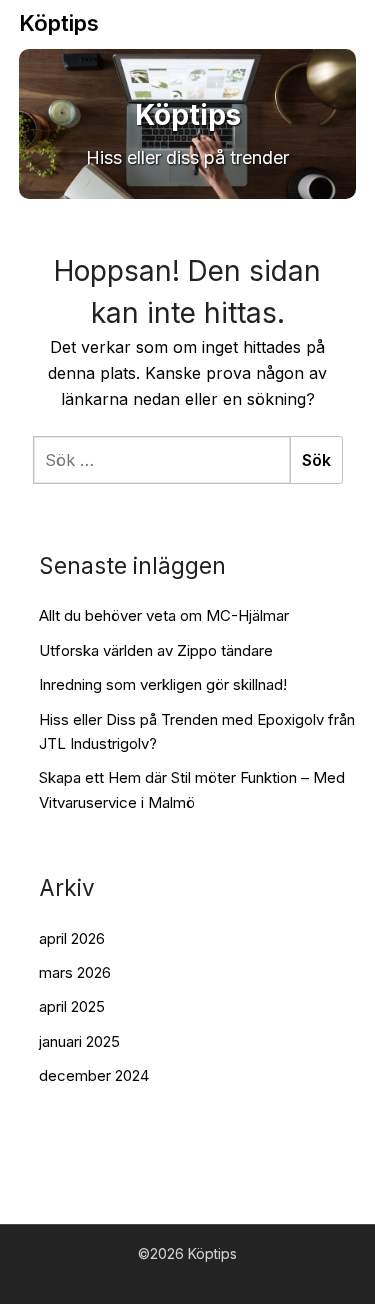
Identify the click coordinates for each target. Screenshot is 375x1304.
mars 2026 (75, 972)
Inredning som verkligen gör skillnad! (163, 684)
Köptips (59, 23)
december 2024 (94, 1075)
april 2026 (72, 938)
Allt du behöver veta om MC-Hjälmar (164, 615)
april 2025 (72, 1006)
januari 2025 (79, 1041)
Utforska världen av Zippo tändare (156, 650)
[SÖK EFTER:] (161, 460)
